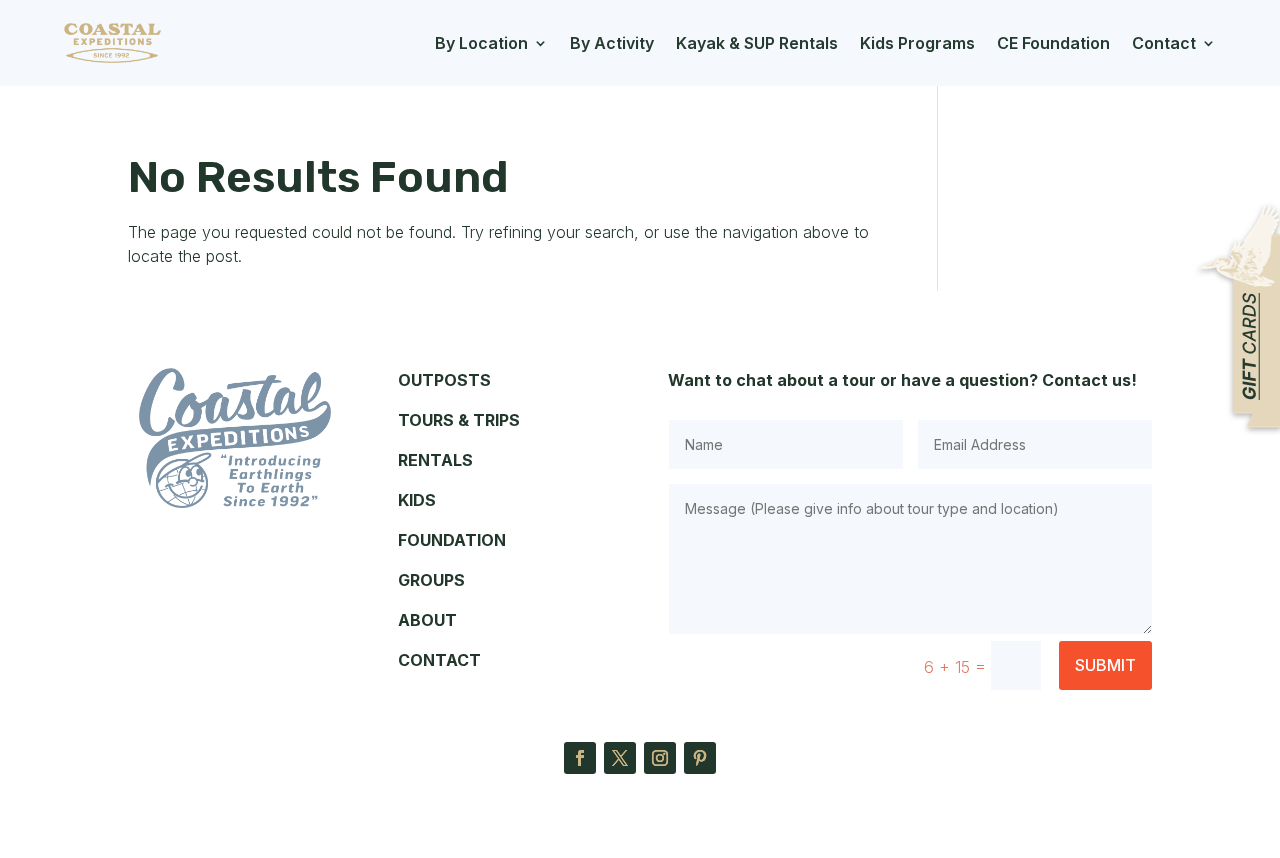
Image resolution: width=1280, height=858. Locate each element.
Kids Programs (917, 43)
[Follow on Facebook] (580, 758)
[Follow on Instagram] (660, 758)
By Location (481, 43)
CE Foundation (1053, 43)
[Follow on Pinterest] (700, 758)
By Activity (612, 43)
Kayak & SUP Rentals (757, 43)
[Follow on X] (620, 758)
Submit (1105, 665)
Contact (1164, 43)
